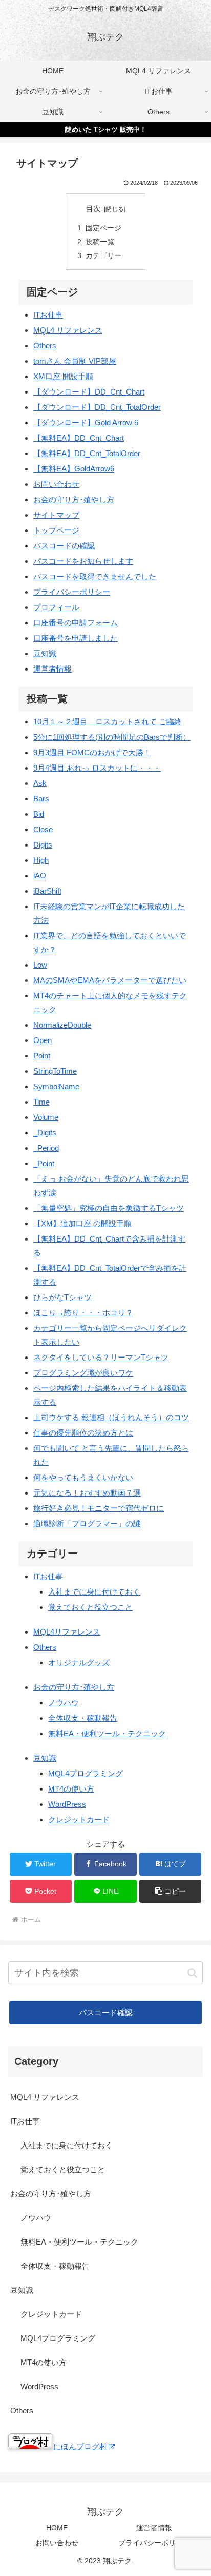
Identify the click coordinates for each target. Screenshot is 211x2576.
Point (42, 1056)
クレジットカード (79, 1820)
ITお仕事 (48, 315)
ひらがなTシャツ (62, 1297)
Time (41, 1102)
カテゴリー (103, 256)
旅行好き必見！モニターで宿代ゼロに (99, 1508)
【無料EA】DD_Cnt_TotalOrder (87, 453)
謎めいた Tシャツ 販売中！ (106, 130)
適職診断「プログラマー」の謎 (87, 1523)
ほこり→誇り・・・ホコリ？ (83, 1313)
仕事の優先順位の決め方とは (83, 1433)
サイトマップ (56, 515)
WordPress (67, 1804)
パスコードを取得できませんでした (95, 576)
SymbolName (56, 1086)
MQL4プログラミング (86, 1773)
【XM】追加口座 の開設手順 (82, 1223)
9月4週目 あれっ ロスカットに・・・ (97, 768)
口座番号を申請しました (76, 638)
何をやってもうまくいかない (83, 1477)
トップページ (56, 530)
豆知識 (45, 653)
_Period (46, 1148)
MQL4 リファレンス (68, 330)
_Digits (45, 1133)
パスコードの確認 (64, 546)
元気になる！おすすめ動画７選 (87, 1493)
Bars (41, 799)
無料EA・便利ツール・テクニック (107, 1733)
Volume (46, 1117)
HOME (57, 2528)
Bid (39, 814)
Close (43, 829)
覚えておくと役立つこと (90, 1607)
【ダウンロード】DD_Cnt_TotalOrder (97, 407)
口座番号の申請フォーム (76, 623)
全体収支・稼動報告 (83, 1718)
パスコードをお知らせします (83, 561)
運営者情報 (52, 669)
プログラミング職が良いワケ (83, 1373)
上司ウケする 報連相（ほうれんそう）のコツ (111, 1417)
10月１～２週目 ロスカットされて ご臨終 (108, 722)
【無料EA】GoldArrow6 (74, 469)
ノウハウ (64, 1703)
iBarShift (47, 891)
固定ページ (103, 228)
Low (40, 965)
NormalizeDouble (62, 1025)
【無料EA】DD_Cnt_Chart (79, 438)
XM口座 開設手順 (63, 376)
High (41, 860)
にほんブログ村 (80, 2446)
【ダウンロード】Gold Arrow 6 (86, 422)
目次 (93, 209)
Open (43, 1040)
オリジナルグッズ (79, 1663)
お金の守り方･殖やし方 (74, 499)
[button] (171, 1891)
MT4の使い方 (71, 1789)
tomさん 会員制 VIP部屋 (75, 361)
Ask (40, 783)
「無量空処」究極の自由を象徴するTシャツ (109, 1208)
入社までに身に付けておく (94, 1592)
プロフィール (56, 607)
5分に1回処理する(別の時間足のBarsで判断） (112, 737)
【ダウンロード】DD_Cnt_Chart (89, 392)
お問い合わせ (56, 484)
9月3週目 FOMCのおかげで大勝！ (92, 752)
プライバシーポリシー (72, 592)
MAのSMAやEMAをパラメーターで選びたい (110, 980)
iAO (40, 876)
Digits (43, 845)
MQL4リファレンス (67, 1632)
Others (45, 346)
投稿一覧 (100, 242)
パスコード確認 (106, 2013)
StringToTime (55, 1071)
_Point (44, 1163)
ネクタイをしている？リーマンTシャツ (101, 1357)
